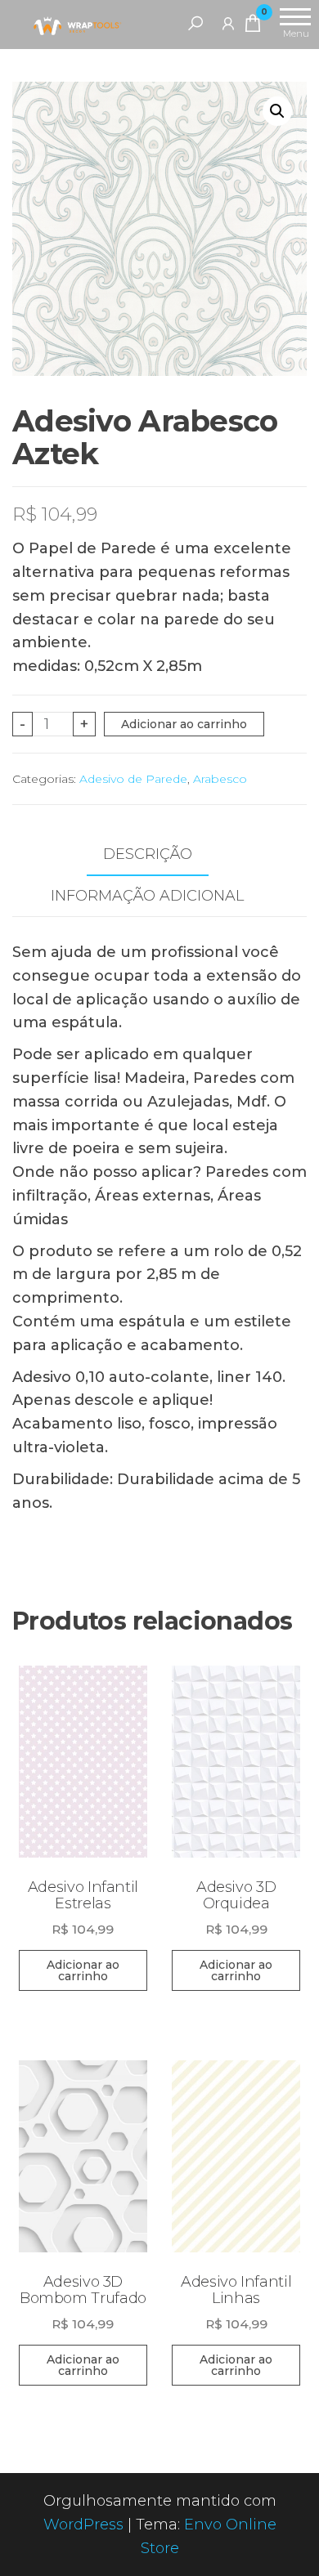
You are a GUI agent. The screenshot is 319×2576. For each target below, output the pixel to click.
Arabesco (220, 779)
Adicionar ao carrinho (184, 724)
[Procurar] (195, 23)
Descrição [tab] (148, 854)
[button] (277, 111)
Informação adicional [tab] (147, 896)
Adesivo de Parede (133, 779)
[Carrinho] (253, 26)
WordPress (83, 2525)
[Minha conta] (228, 23)
